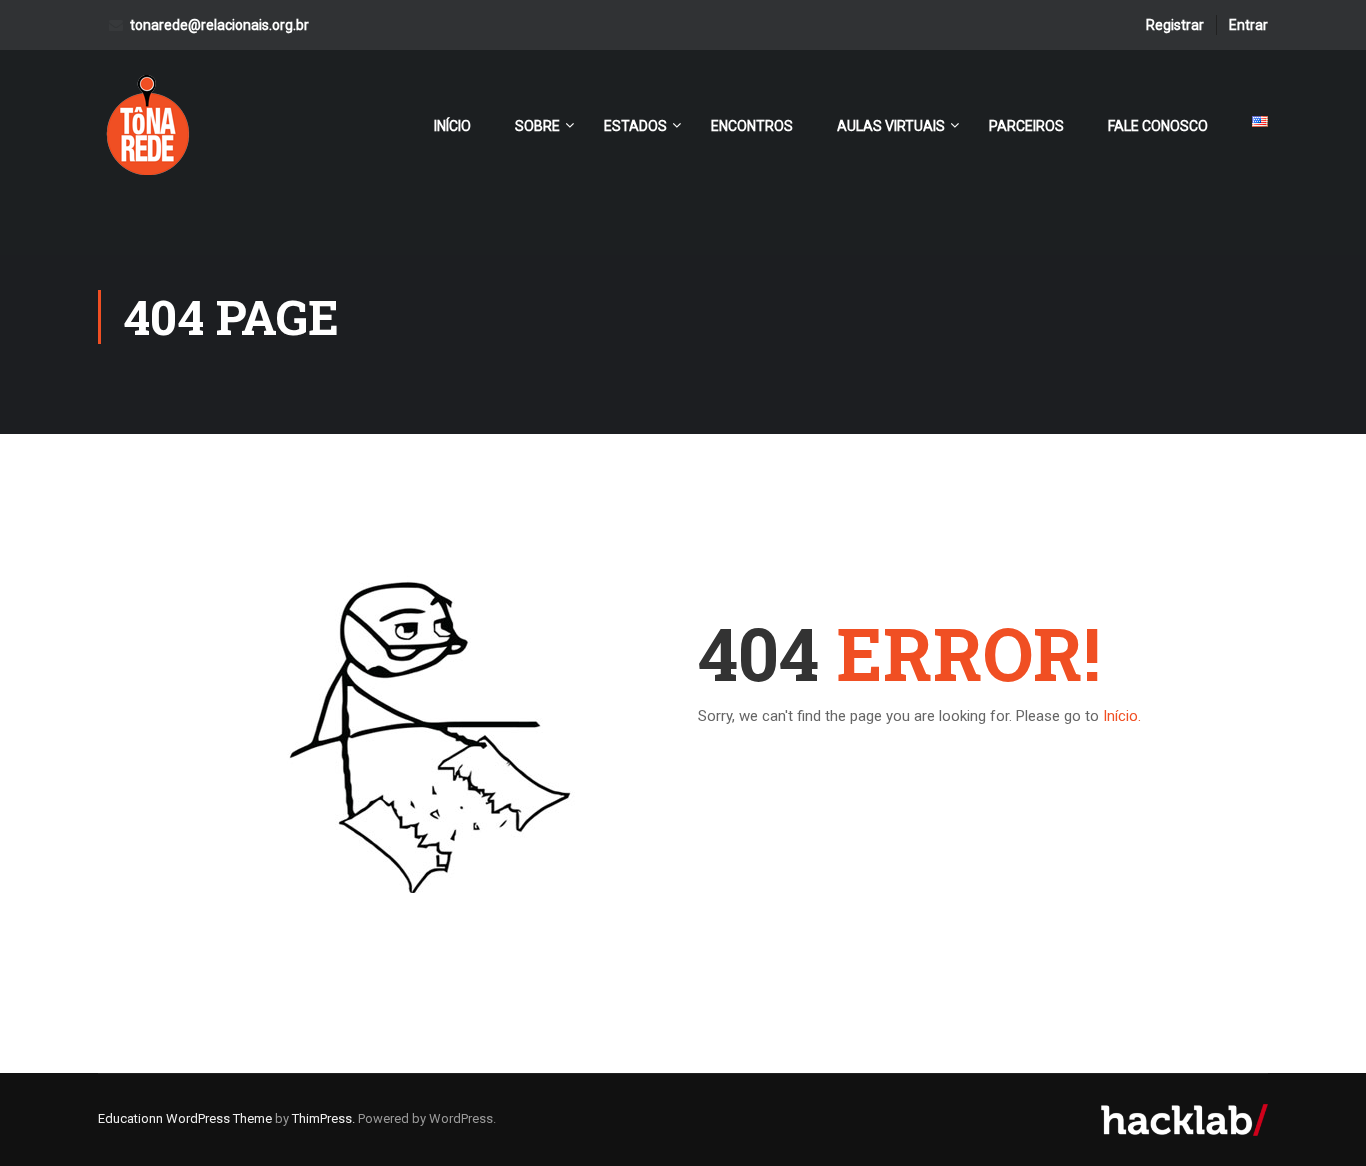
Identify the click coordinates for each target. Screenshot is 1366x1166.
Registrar (1175, 25)
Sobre (537, 126)
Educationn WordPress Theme (185, 1118)
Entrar (1248, 25)
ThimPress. (323, 1118)
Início (452, 126)
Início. (1122, 716)
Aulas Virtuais (891, 126)
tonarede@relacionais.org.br (219, 25)
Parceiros (1026, 126)
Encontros (752, 126)
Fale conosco (1158, 126)
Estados (635, 126)
